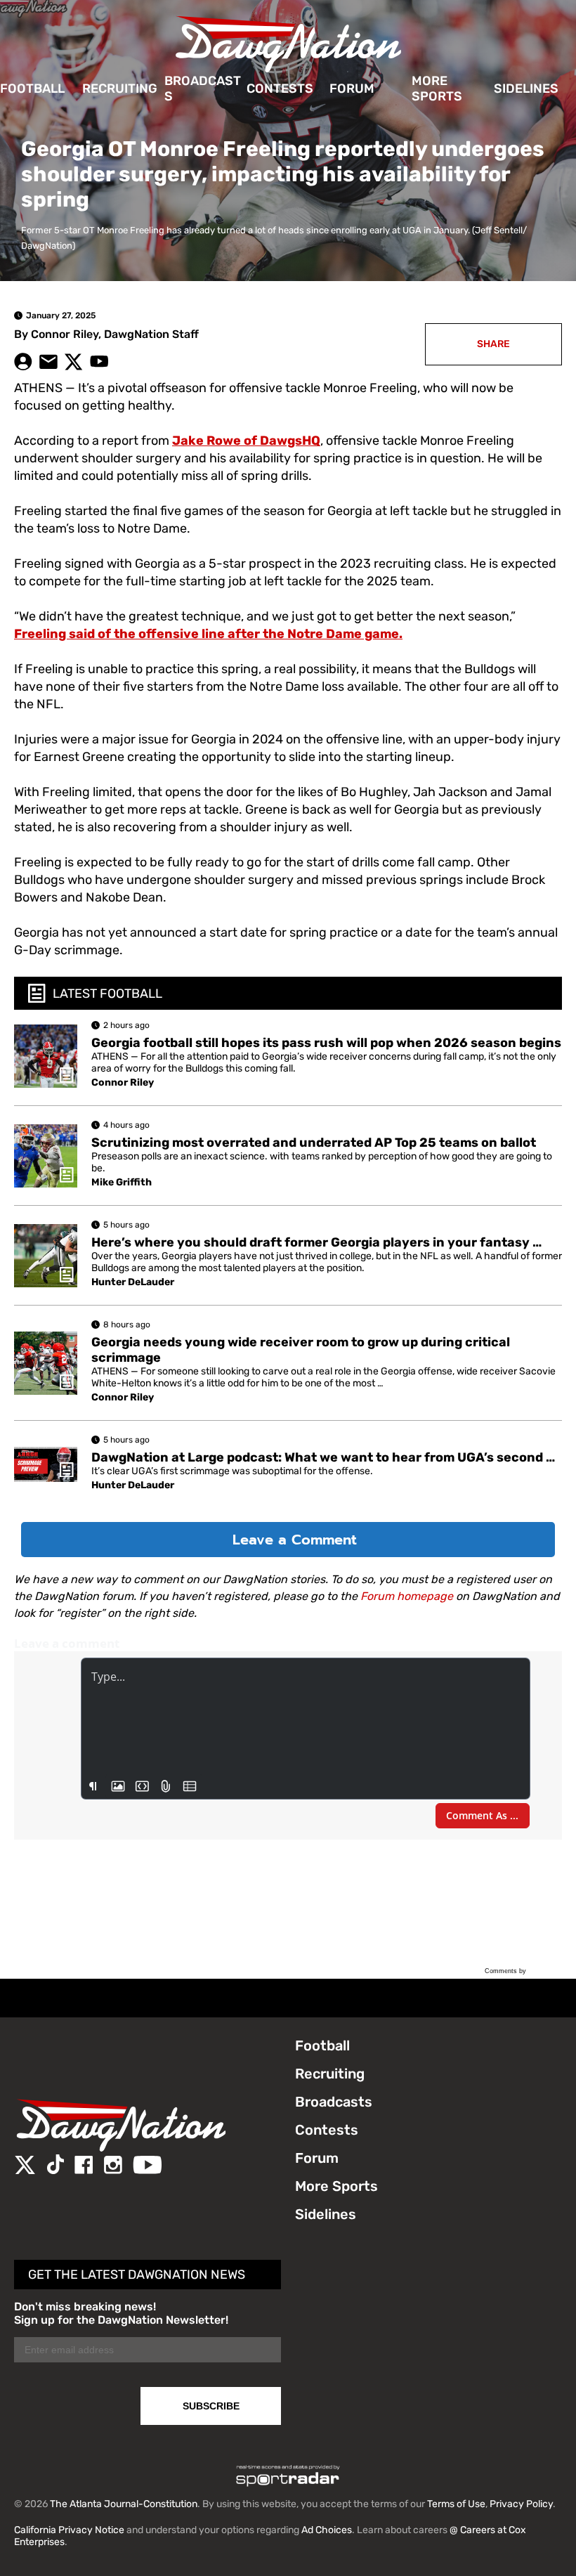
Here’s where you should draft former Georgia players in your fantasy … (316, 1242)
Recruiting (120, 89)
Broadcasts (203, 89)
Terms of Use (456, 2504)
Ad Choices (327, 2530)
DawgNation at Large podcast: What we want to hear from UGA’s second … (323, 1457)
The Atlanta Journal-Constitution (124, 2504)
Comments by (506, 1971)
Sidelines (526, 89)
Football (32, 89)
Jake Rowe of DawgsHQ (246, 441)
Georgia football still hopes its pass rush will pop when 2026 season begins (326, 1043)
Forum (352, 89)
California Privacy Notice (69, 2530)
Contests (280, 89)
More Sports (437, 89)
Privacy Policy (521, 2504)
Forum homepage (407, 1596)
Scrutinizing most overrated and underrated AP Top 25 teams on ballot (314, 1143)
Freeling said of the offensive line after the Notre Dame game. (208, 634)
